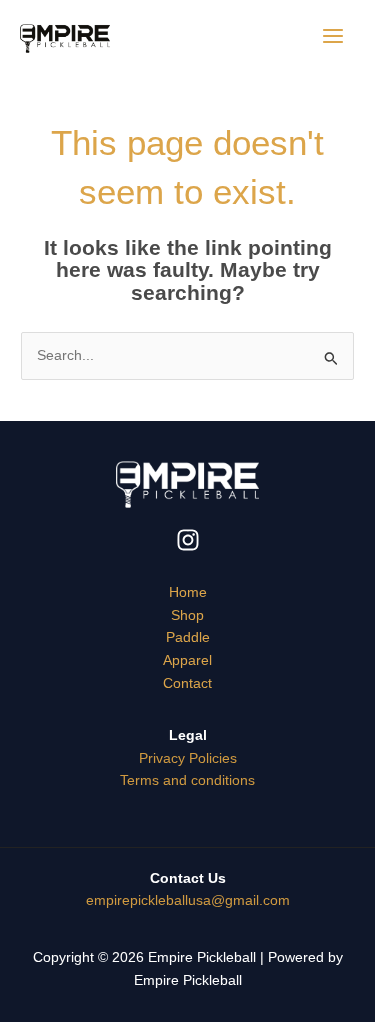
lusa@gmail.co (188, 900)
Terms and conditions (187, 780)
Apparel (187, 660)
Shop (187, 615)
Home (188, 592)
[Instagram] (188, 540)
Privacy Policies (188, 758)
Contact (187, 683)
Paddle (188, 637)
